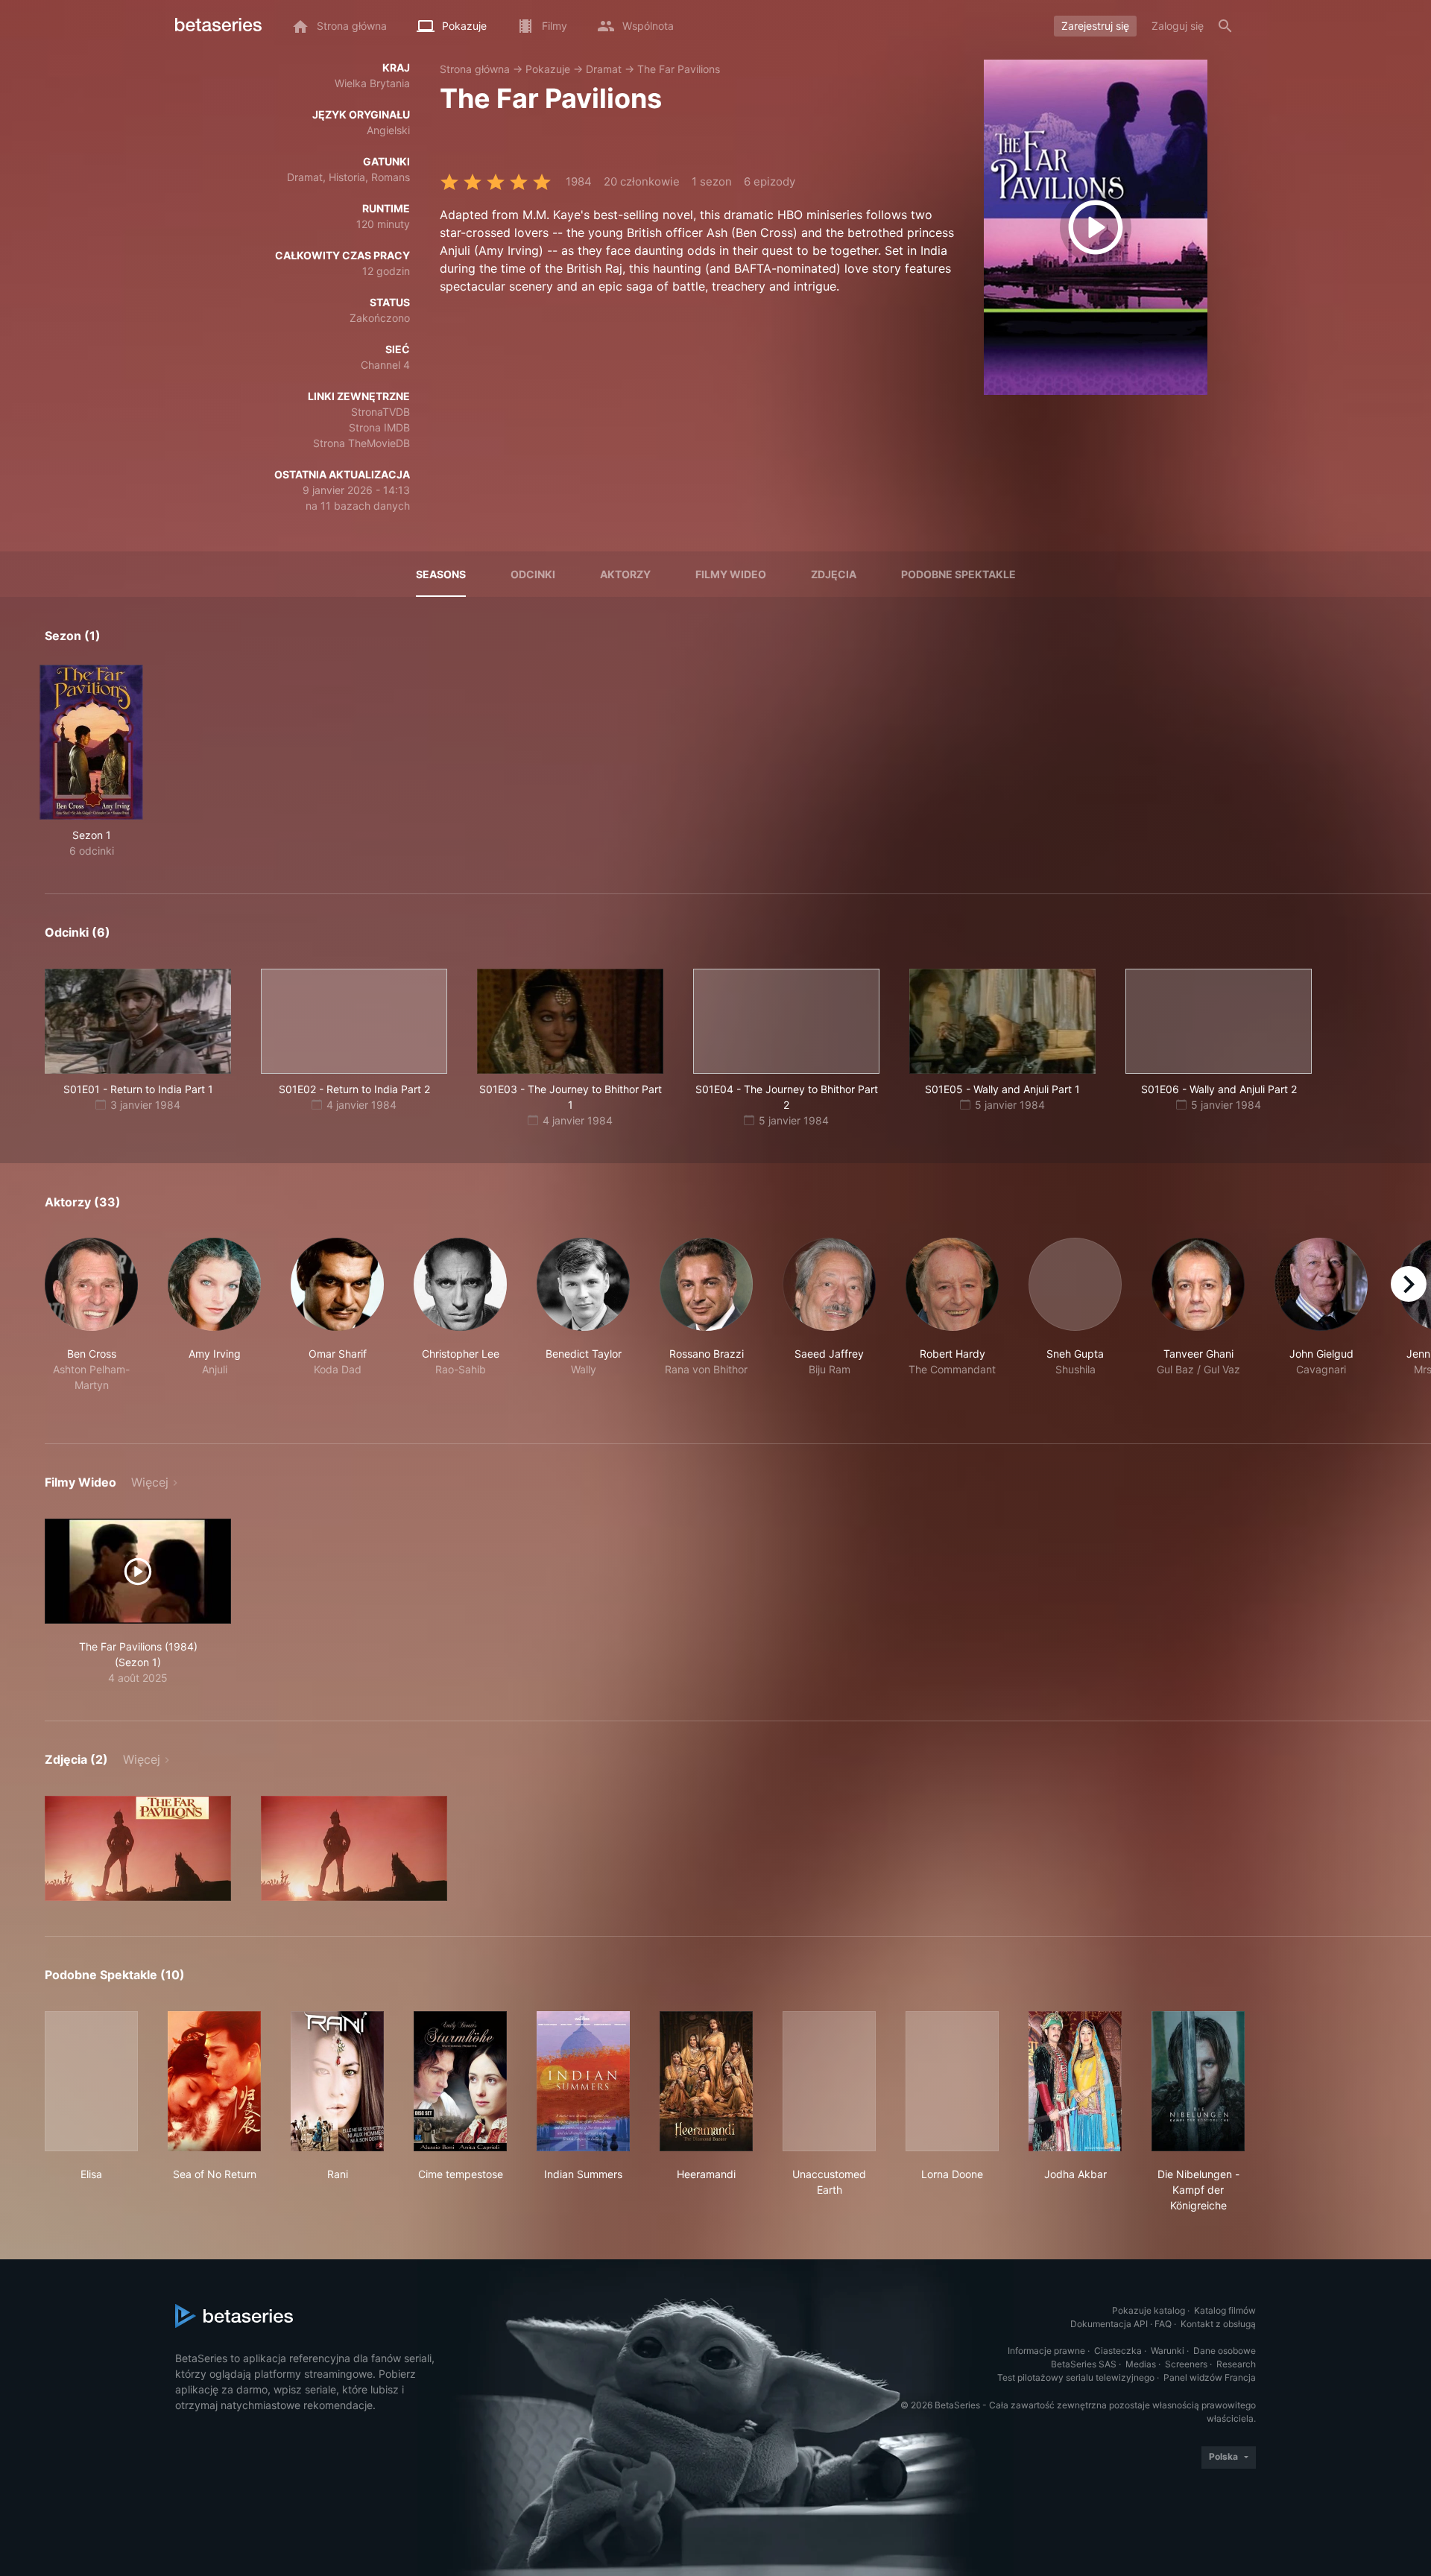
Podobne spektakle (958, 574)
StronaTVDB (380, 412)
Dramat (604, 69)
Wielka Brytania (372, 83)
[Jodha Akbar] (1075, 2081)
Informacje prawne (1046, 2351)
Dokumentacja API (1109, 2324)
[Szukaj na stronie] (1225, 26)
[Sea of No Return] (214, 2081)
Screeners (1186, 2364)
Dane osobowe (1225, 2351)
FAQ (1163, 2324)
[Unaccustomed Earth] (829, 2081)
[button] (91, 1323)
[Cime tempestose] (460, 2081)
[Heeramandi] (706, 2081)
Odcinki (533, 574)
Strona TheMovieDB (361, 443)
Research (1236, 2364)
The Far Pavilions (679, 69)
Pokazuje (548, 69)
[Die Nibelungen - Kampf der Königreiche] (1198, 2081)
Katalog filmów (1225, 2310)
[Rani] (337, 2081)
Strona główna (475, 69)
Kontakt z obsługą (1218, 2324)
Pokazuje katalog (1149, 2310)
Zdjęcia (834, 574)
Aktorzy (625, 574)
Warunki (1168, 2351)
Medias (1141, 2364)
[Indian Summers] (583, 2081)
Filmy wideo (731, 574)
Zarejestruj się (1095, 26)
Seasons (441, 574)
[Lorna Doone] (952, 2081)
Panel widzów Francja (1210, 2377)
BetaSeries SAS (1084, 2364)
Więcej (150, 1482)
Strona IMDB (379, 427)
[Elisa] (91, 2081)
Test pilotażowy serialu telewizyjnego (1076, 2377)
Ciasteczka (1118, 2351)
